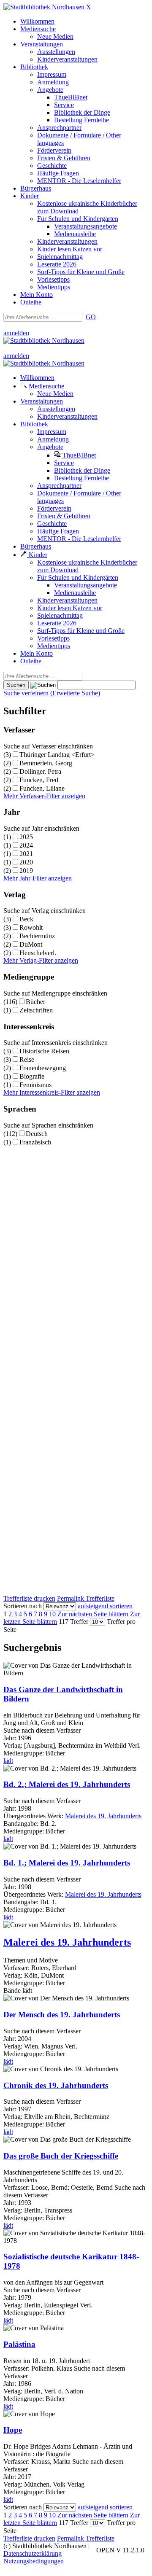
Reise (27, 1059)
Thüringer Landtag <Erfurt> (57, 755)
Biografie (32, 1076)
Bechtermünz (37, 936)
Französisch (35, 1142)
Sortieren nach (23, 1606)
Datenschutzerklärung (33, 2553)
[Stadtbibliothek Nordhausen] (44, 7)
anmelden (16, 333)
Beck (26, 919)
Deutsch (37, 1134)
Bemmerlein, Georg (46, 763)
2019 (26, 871)
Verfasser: (17, 1968)
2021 (26, 854)
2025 (26, 837)
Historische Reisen (44, 1051)
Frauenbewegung (43, 1068)
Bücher (35, 1002)
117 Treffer (73, 1622)
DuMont (31, 944)
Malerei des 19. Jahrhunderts (103, 1816)
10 (52, 1614)
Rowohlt (31, 927)
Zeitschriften (36, 1010)
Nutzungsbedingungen (34, 2561)
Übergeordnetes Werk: (34, 1816)
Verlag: (13, 1975)
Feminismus (35, 1085)
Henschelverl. (38, 953)
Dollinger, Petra (40, 771)
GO (91, 317)
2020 (26, 862)
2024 (26, 845)
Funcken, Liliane (42, 788)
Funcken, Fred (39, 780)
